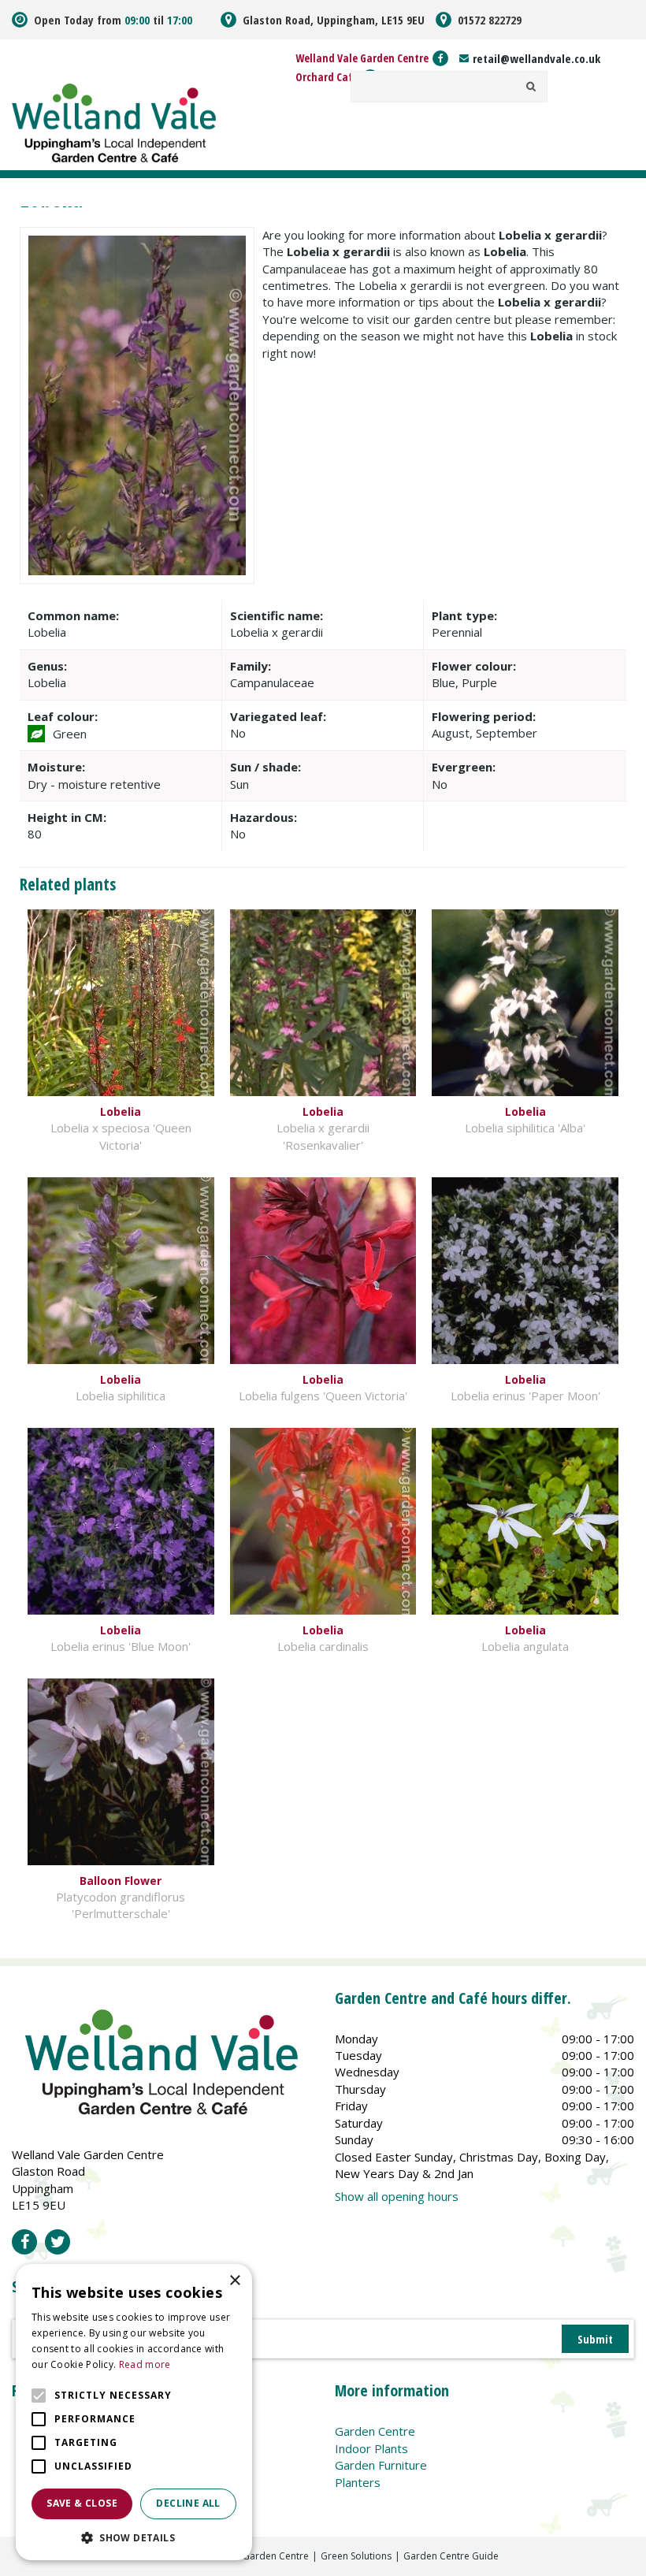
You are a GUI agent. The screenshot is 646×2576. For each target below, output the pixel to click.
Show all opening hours (397, 2196)
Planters (358, 2482)
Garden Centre (375, 2431)
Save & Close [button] (82, 2503)
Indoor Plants (371, 2448)
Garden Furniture (381, 2465)
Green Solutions (356, 2556)
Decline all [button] (188, 2503)
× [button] (234, 2281)
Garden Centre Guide (451, 2556)
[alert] (134, 2412)
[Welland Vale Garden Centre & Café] (114, 121)
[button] (134, 2537)
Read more (145, 2364)
